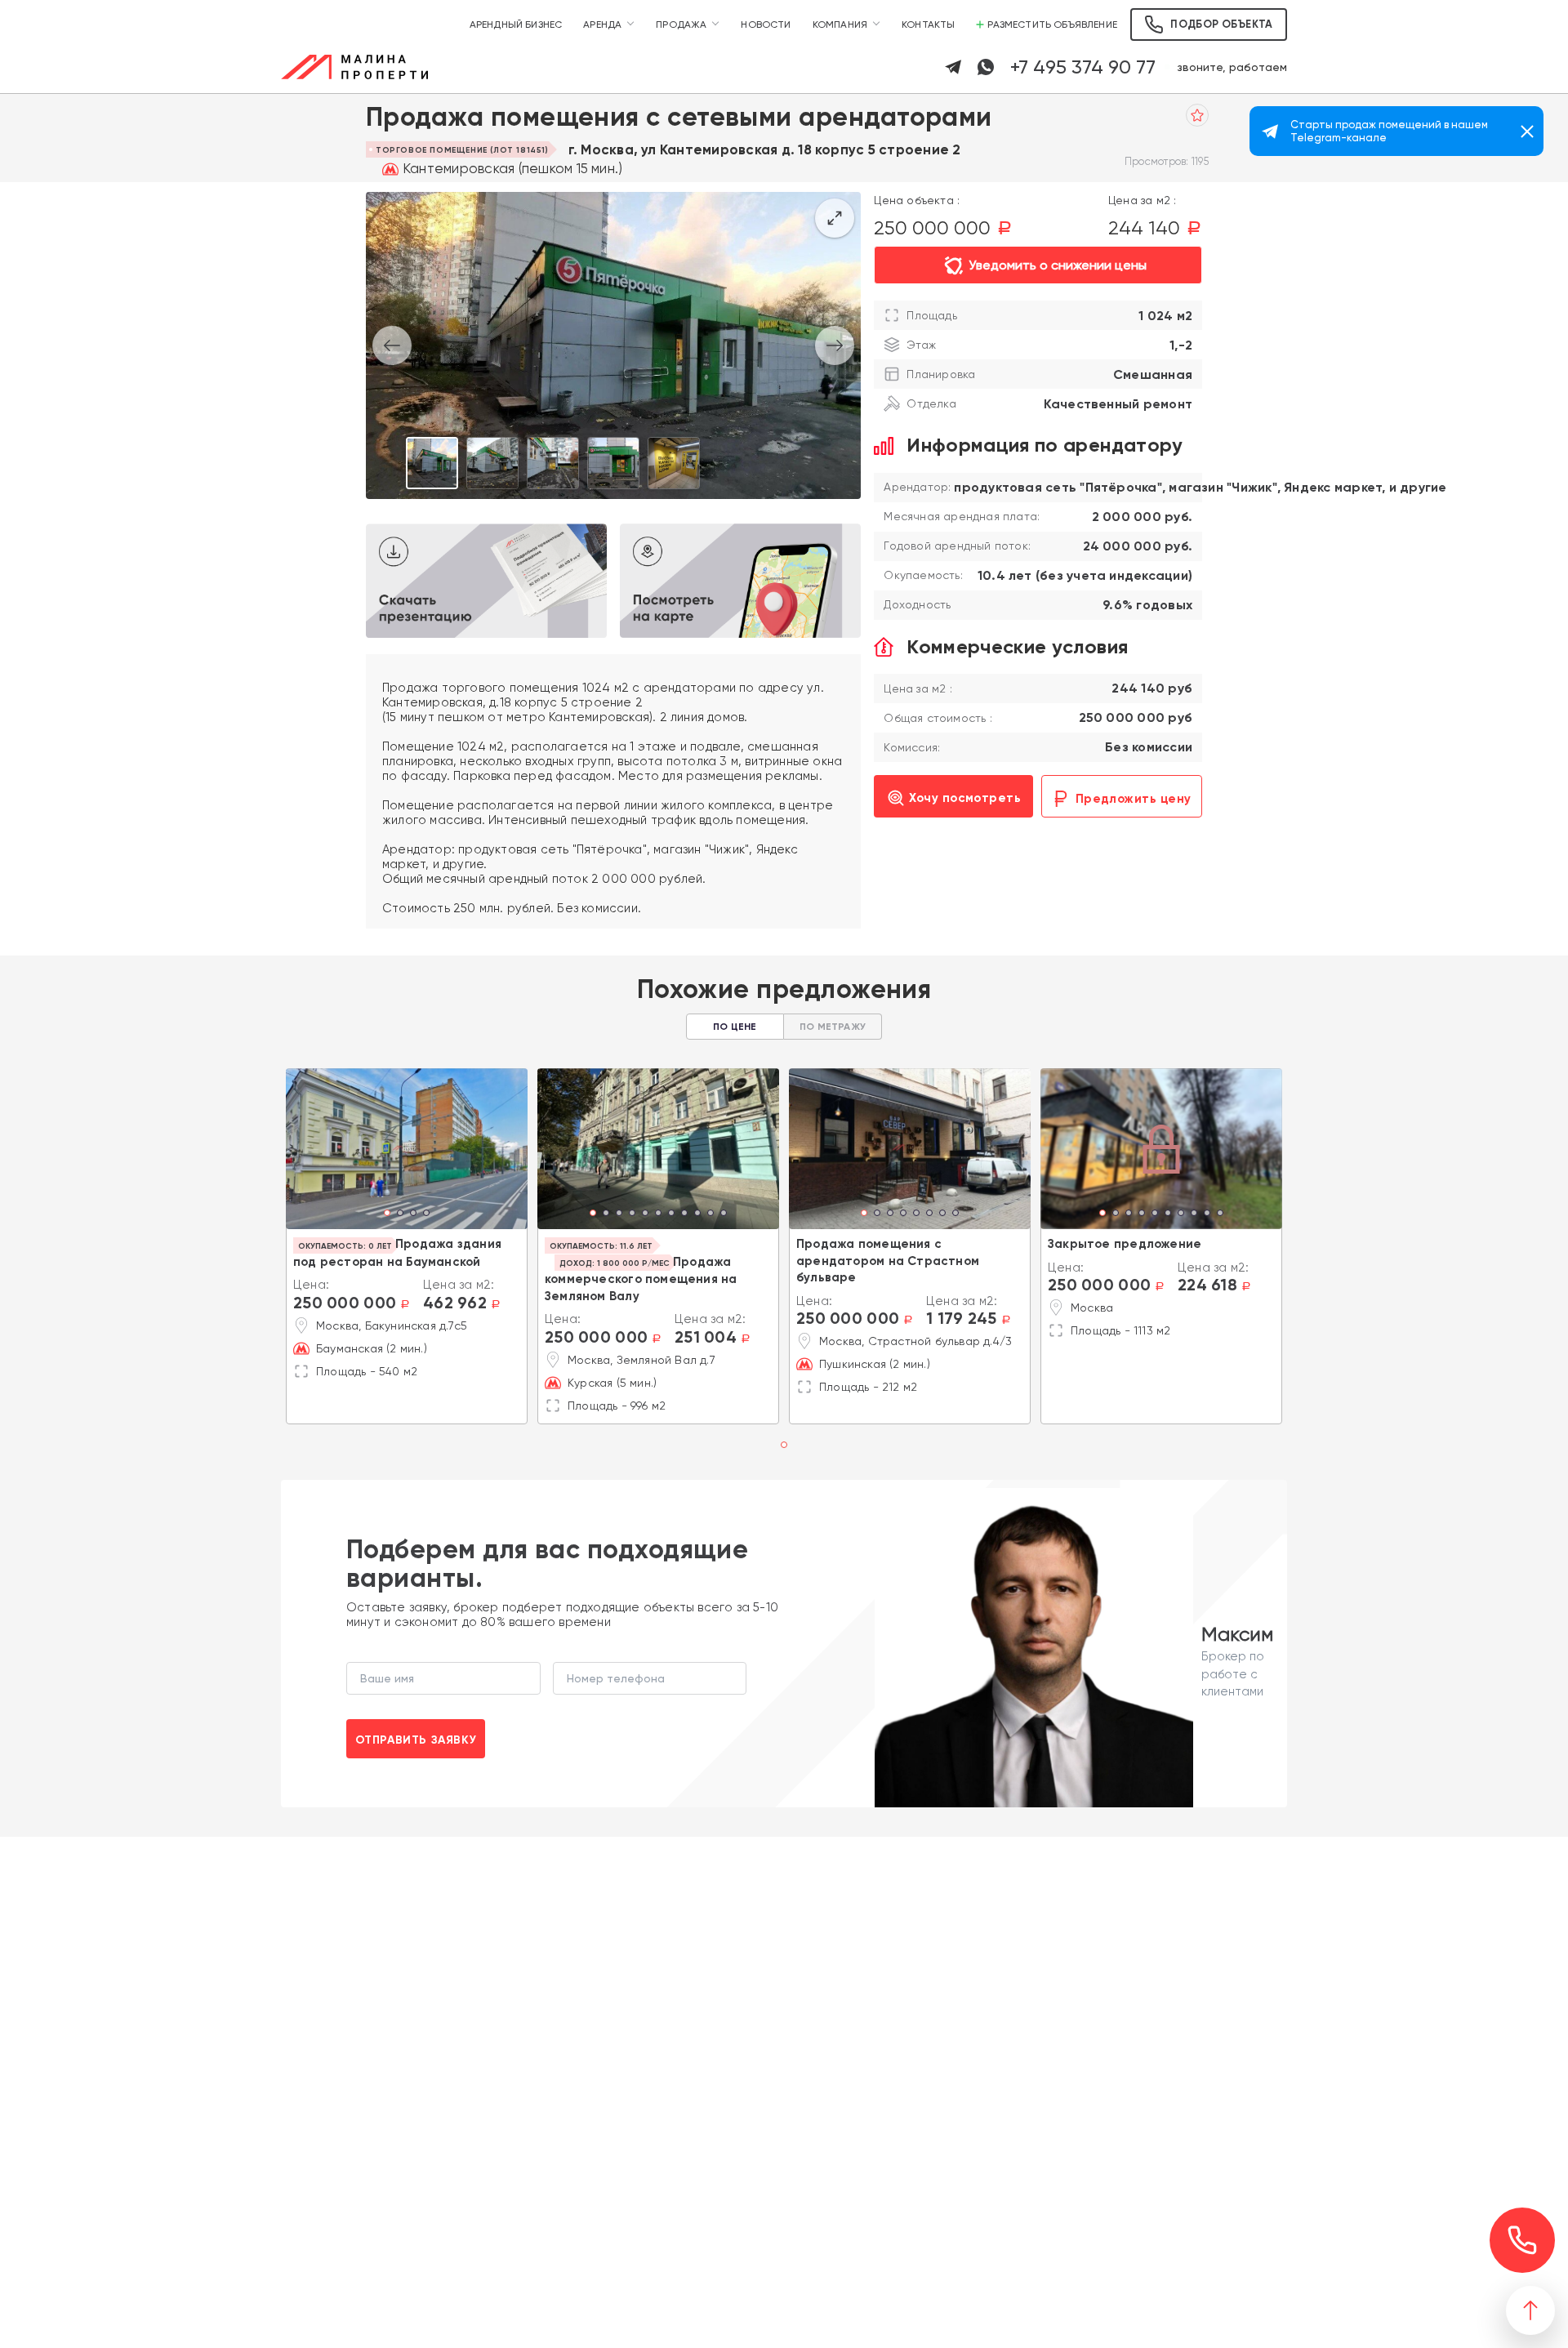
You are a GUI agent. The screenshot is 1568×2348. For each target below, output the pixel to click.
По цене (735, 1027)
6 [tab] (658, 1214)
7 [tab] (671, 1214)
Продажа (681, 25)
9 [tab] (697, 1214)
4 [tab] (426, 1214)
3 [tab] (413, 1214)
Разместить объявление (1052, 25)
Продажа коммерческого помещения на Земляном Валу (641, 1279)
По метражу (833, 1027)
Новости (766, 25)
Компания (840, 25)
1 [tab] (388, 1214)
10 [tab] (710, 1214)
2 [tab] (400, 1214)
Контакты (928, 25)
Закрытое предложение (1125, 1244)
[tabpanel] (407, 1149)
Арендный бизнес (516, 25)
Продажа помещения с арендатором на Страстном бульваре (888, 1261)
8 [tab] (684, 1214)
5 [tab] (645, 1214)
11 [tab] (724, 1214)
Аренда (602, 25)
